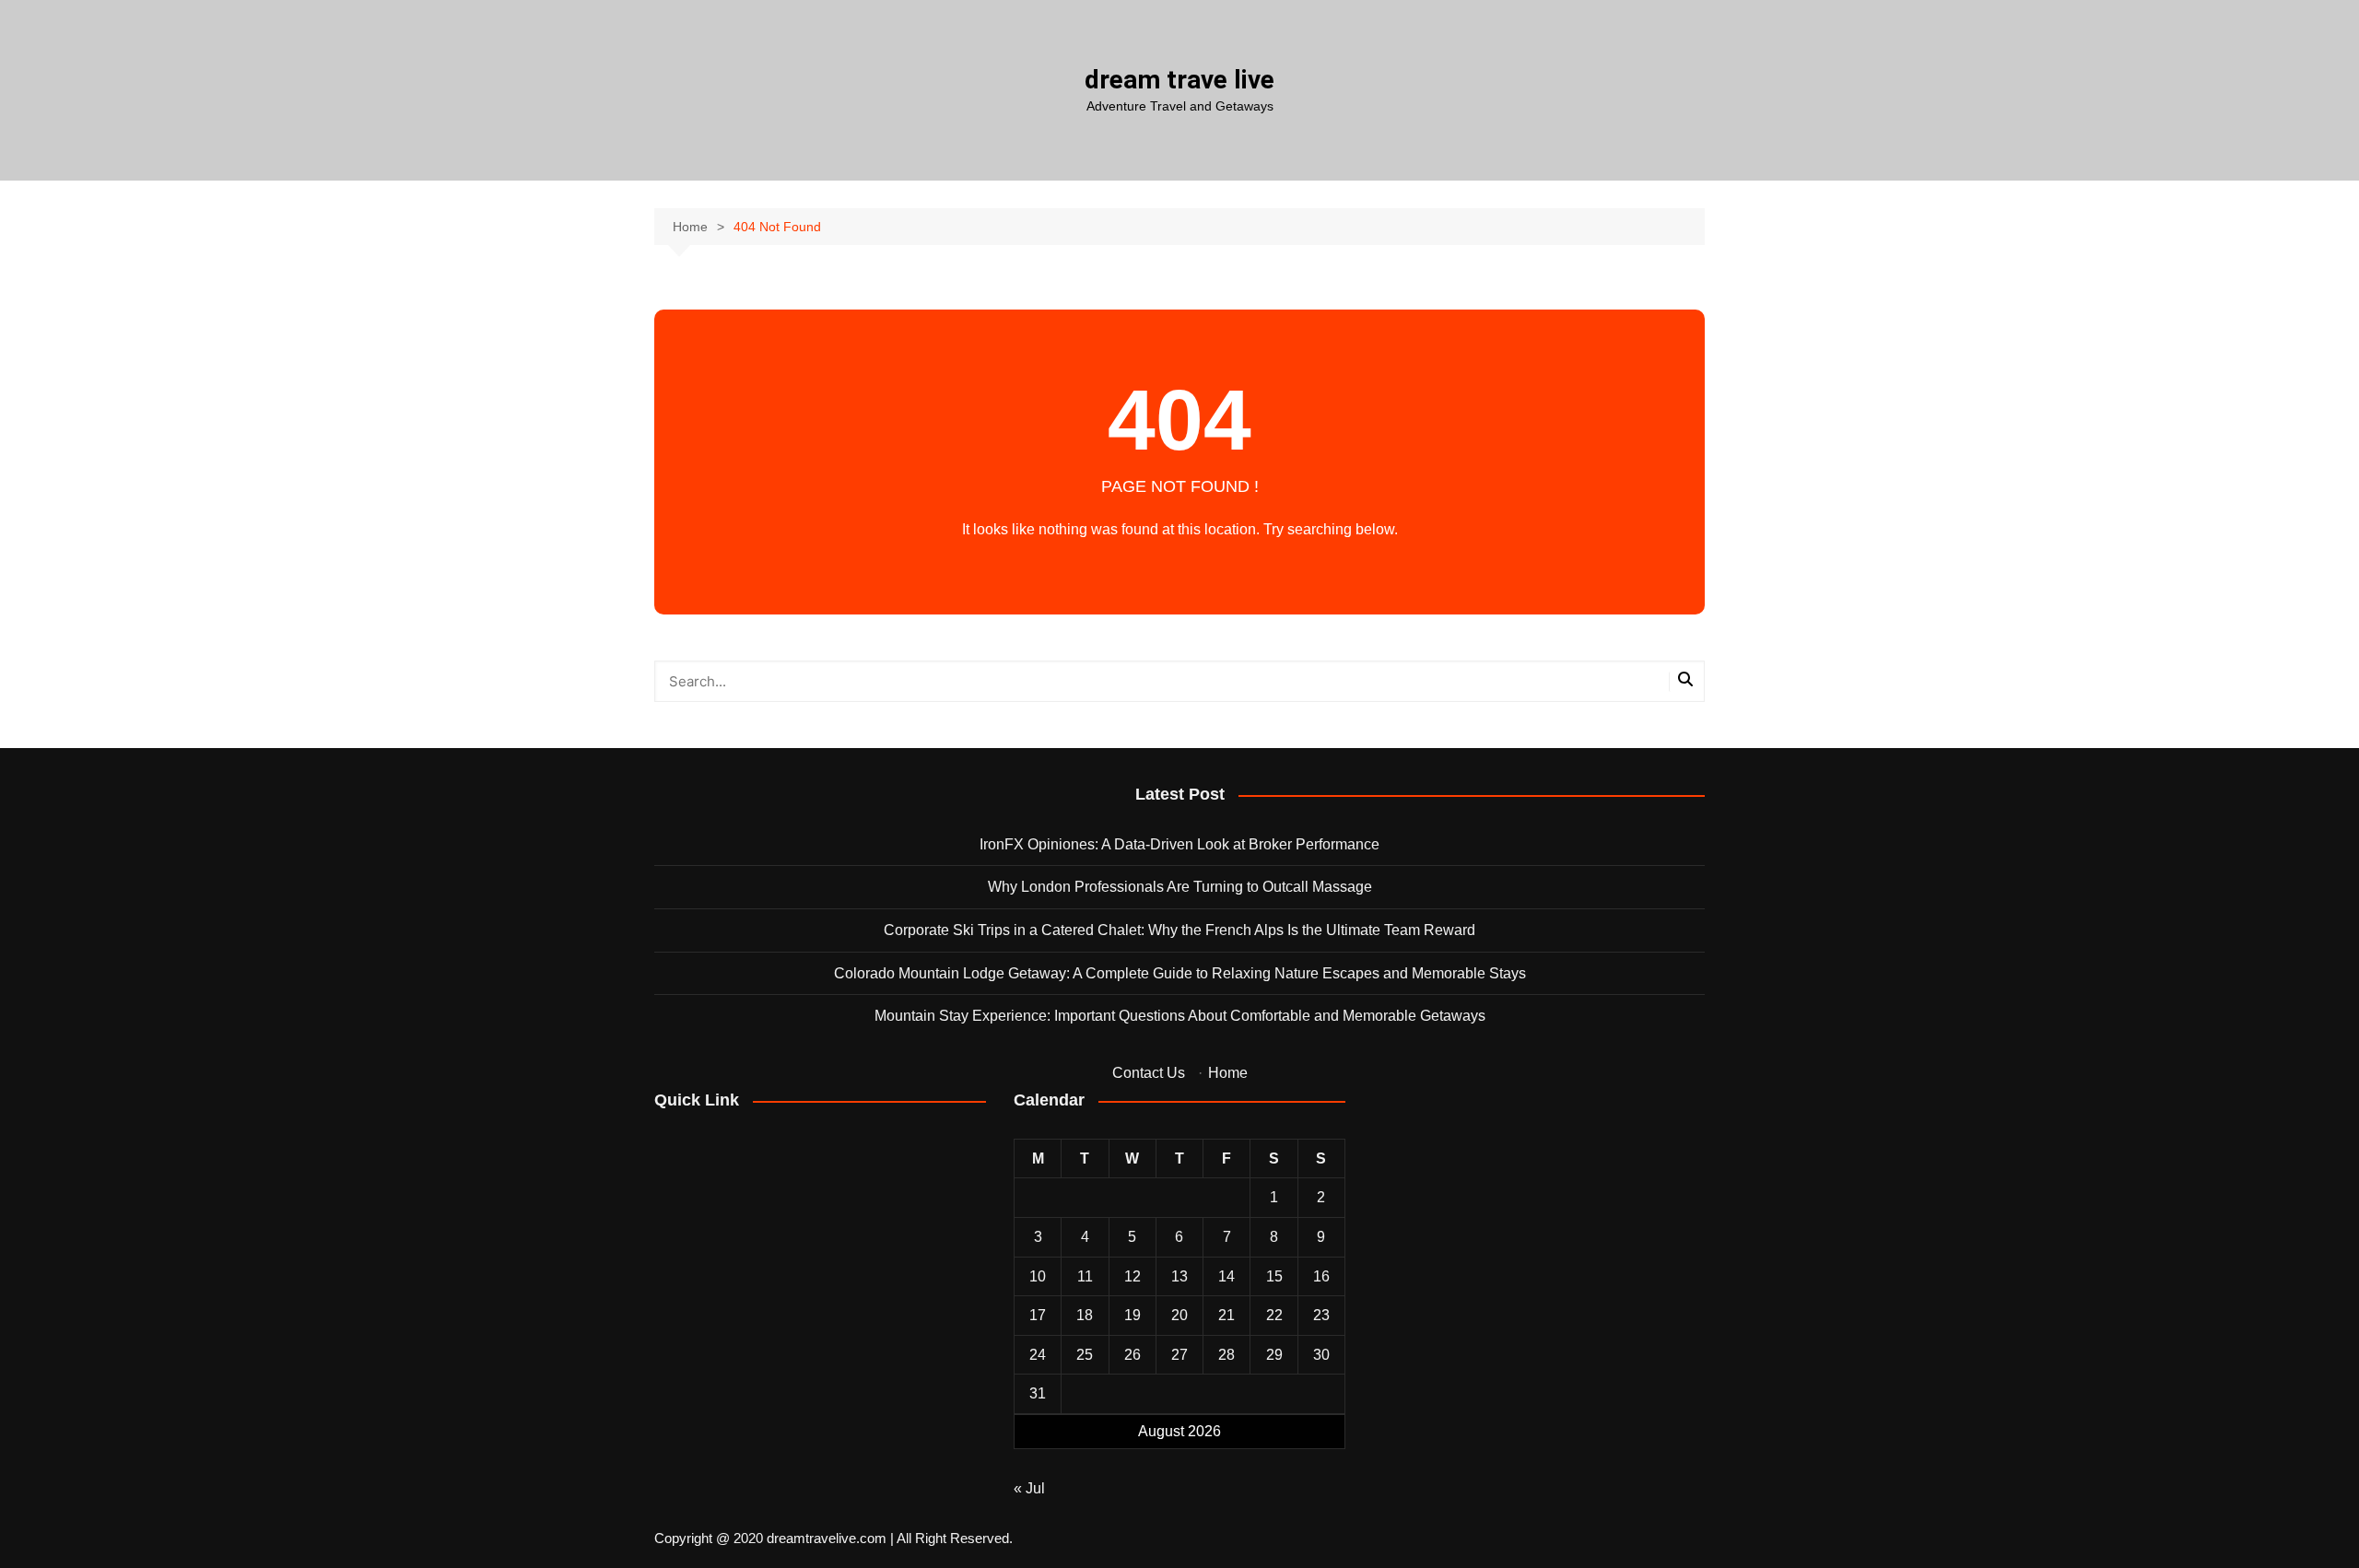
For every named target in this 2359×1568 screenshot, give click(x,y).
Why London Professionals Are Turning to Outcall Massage (1180, 887)
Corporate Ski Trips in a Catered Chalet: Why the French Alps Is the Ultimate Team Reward (1179, 930)
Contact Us (1149, 1073)
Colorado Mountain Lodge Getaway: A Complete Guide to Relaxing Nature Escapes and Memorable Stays (1180, 973)
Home (1228, 1073)
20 (1179, 1315)
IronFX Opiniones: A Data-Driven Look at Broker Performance (1179, 844)
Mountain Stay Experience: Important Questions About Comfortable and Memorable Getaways (1180, 1016)
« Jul (1029, 1488)
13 (1179, 1276)
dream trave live (1179, 80)
